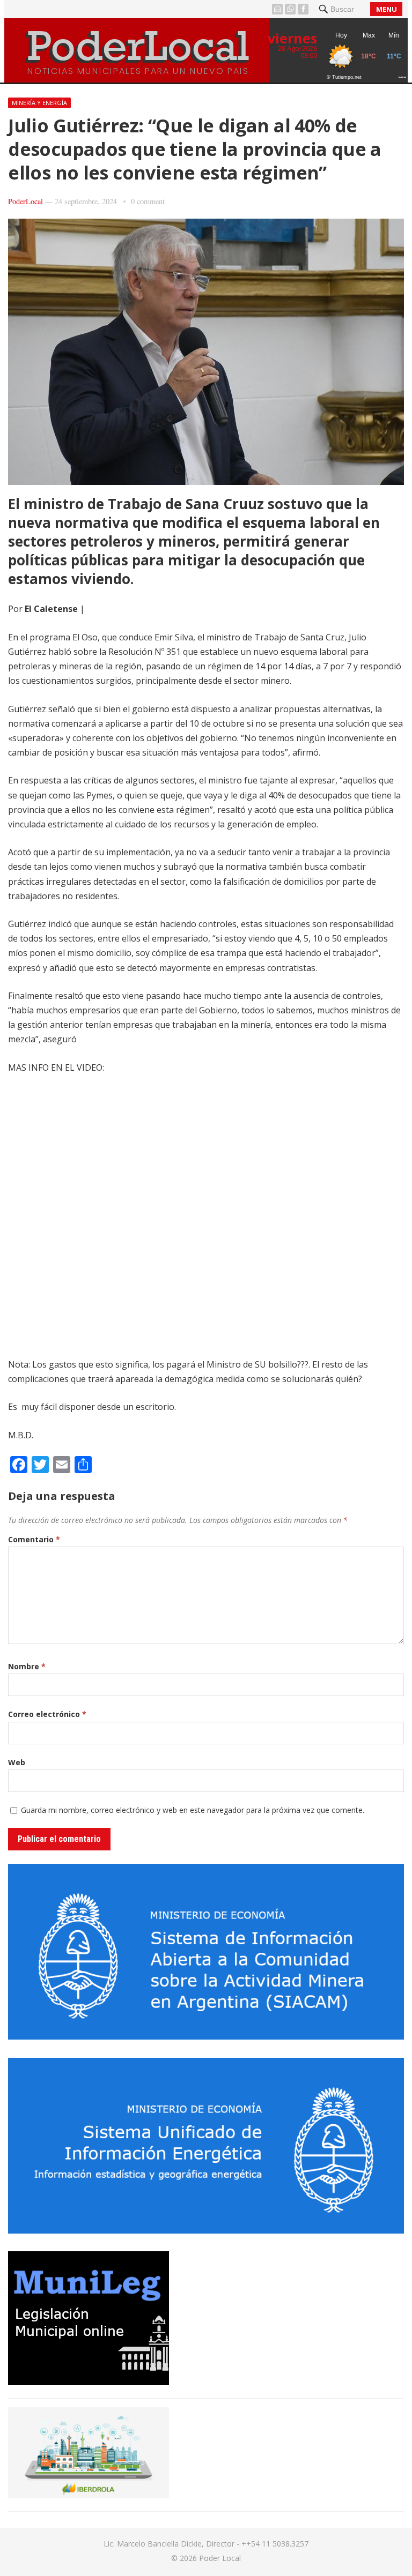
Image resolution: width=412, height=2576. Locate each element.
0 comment (148, 201)
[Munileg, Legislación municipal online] (89, 2382)
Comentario (34, 1539)
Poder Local (220, 2558)
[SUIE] (206, 2230)
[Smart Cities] (89, 2495)
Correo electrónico (47, 1714)
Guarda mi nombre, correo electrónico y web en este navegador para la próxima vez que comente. (193, 1810)
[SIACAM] (206, 2036)
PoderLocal (25, 201)
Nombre (27, 1666)
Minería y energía (39, 103)
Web (17, 1762)
